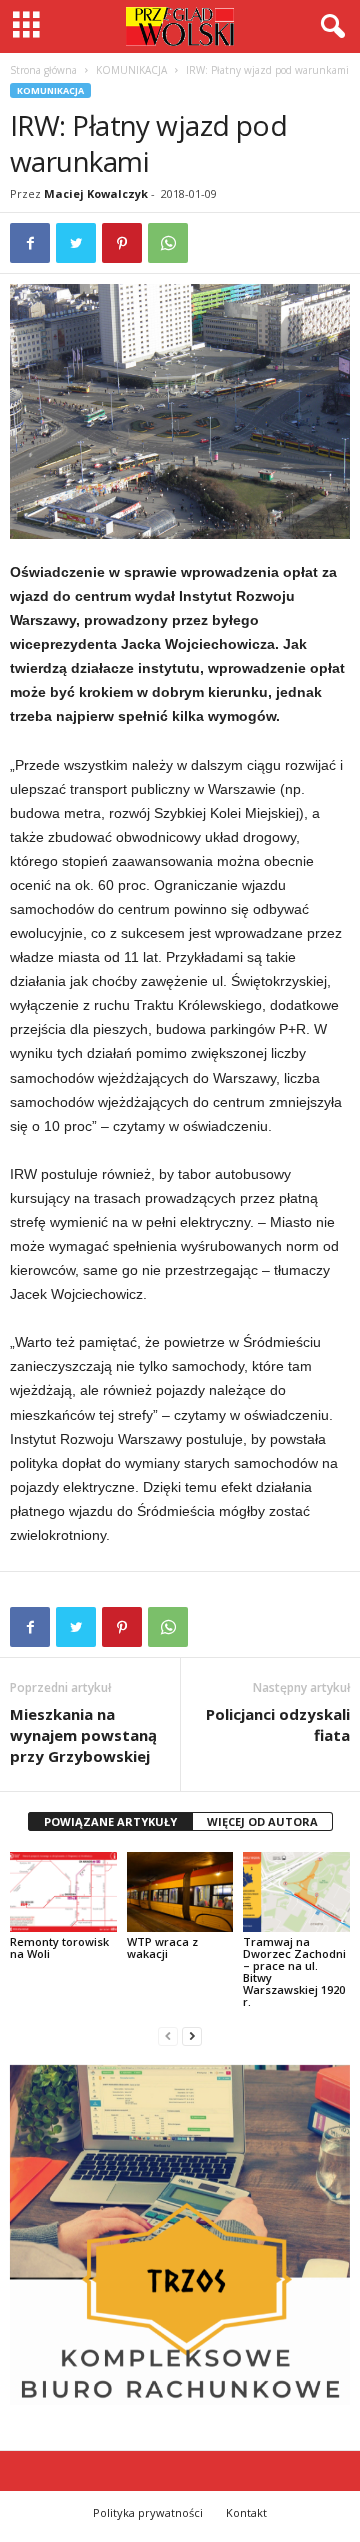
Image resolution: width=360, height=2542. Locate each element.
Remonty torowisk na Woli (59, 1947)
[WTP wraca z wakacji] (180, 1892)
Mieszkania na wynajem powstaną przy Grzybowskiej (83, 1735)
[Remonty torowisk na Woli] (63, 1892)
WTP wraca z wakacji (162, 1947)
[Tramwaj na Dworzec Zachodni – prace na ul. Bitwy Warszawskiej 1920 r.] (296, 1892)
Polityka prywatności (148, 2512)
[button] (329, 27)
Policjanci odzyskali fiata (278, 1724)
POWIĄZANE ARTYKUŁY (110, 1821)
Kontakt (246, 2512)
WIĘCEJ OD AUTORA (262, 1821)
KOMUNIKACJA (131, 70)
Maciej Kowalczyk (96, 193)
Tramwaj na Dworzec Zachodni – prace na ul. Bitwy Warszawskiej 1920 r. (294, 1971)
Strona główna (43, 70)
